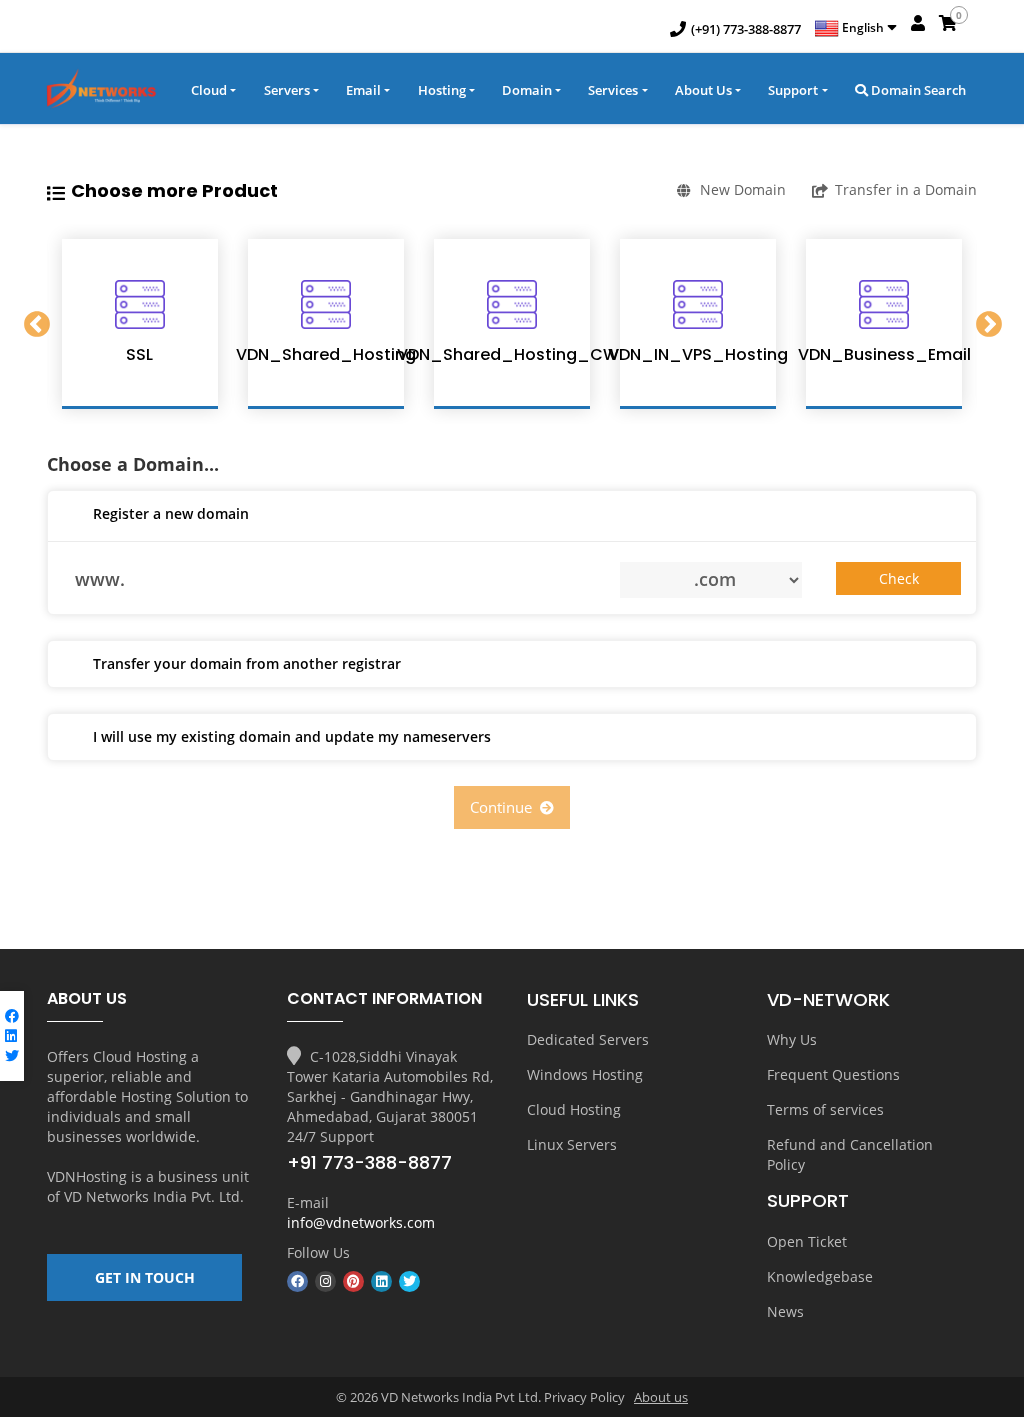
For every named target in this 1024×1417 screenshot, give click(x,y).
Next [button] (988, 324)
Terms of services (825, 1109)
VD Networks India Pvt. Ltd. (154, 1196)
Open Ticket (807, 1241)
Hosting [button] (442, 90)
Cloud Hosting (574, 1109)
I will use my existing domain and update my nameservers (292, 736)
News (785, 1311)
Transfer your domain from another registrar (247, 663)
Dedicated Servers (588, 1039)
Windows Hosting (585, 1074)
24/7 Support (330, 1136)
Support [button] (793, 90)
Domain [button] (527, 90)
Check (899, 578)
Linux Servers (572, 1144)
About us (661, 1397)
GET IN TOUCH (145, 1277)
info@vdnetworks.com (361, 1222)
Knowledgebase (820, 1276)
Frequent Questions (833, 1074)
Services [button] (613, 90)
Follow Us (318, 1252)
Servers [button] (287, 90)
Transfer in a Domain (906, 189)
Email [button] (363, 90)
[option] (140, 324)
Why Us (792, 1039)
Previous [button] (36, 324)
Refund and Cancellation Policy (850, 1154)
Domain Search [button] (917, 90)
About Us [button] (703, 90)
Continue (505, 807)
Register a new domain (171, 513)
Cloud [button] (209, 90)
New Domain (743, 189)
